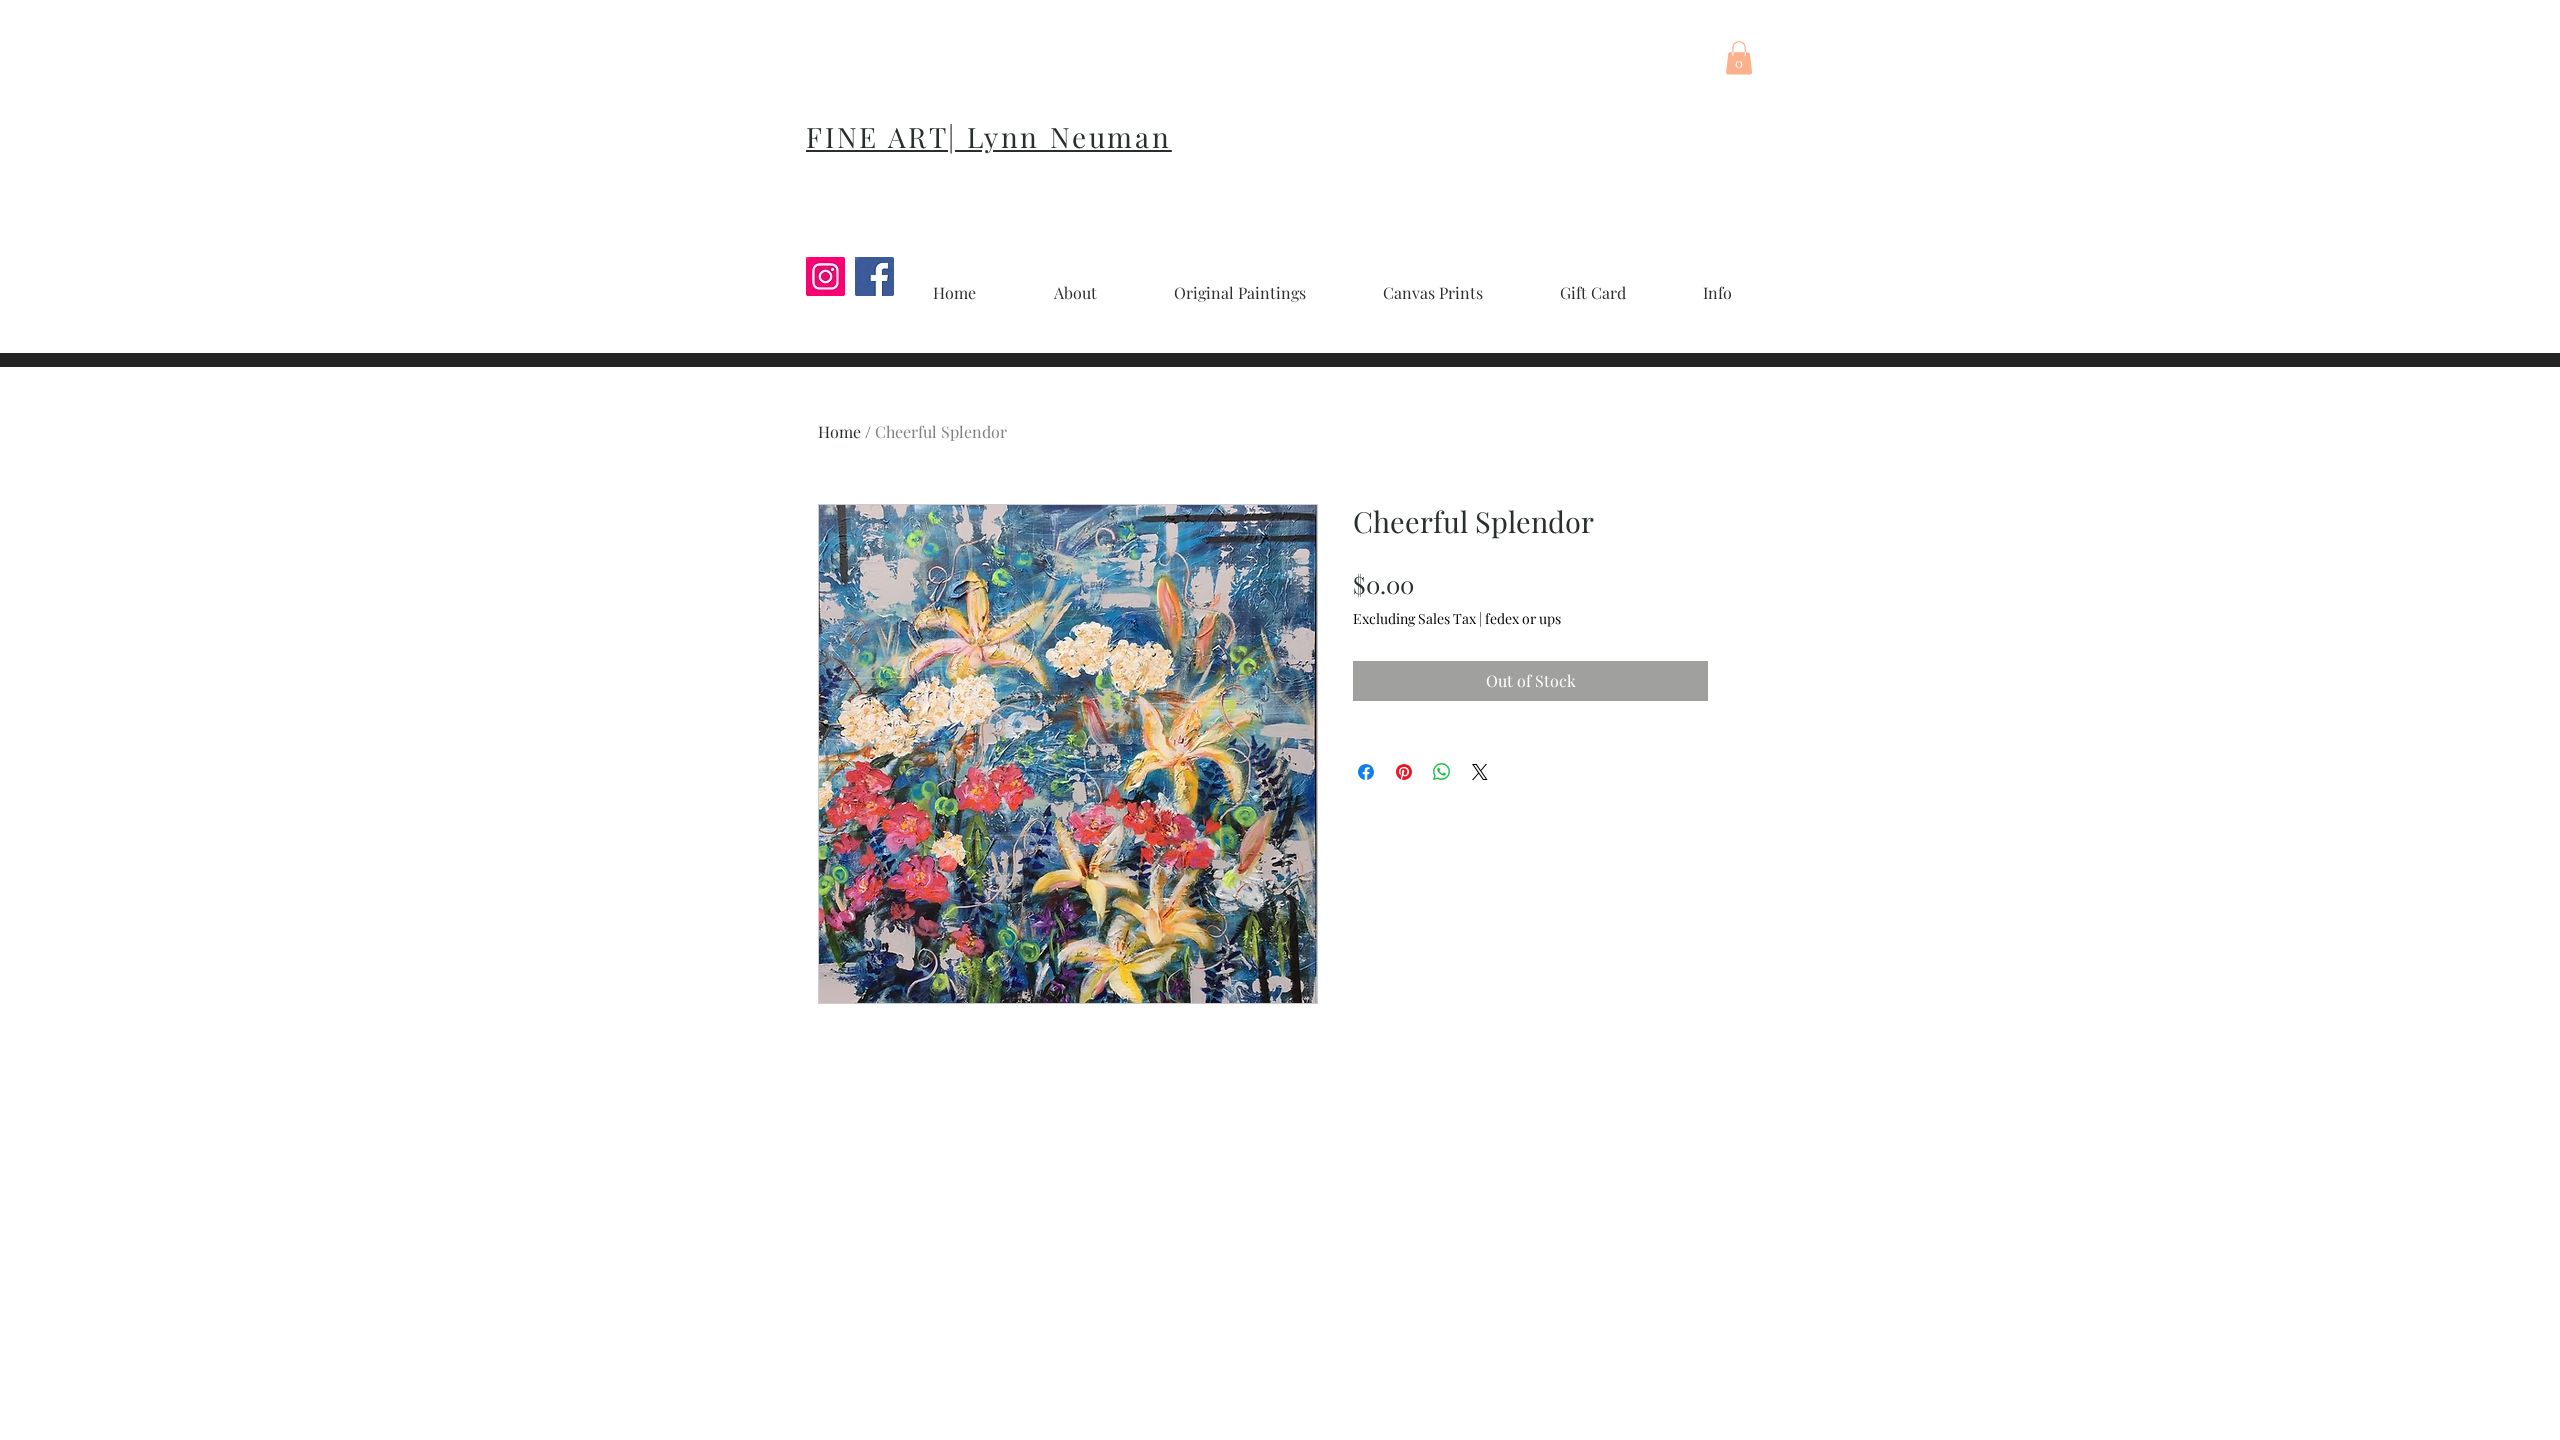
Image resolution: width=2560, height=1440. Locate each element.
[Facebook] (874, 276)
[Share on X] (1480, 772)
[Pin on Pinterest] (1404, 772)
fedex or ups (1523, 618)
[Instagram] (825, 276)
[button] (1739, 57)
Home (839, 431)
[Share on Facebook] (1366, 772)
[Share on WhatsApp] (1442, 772)
